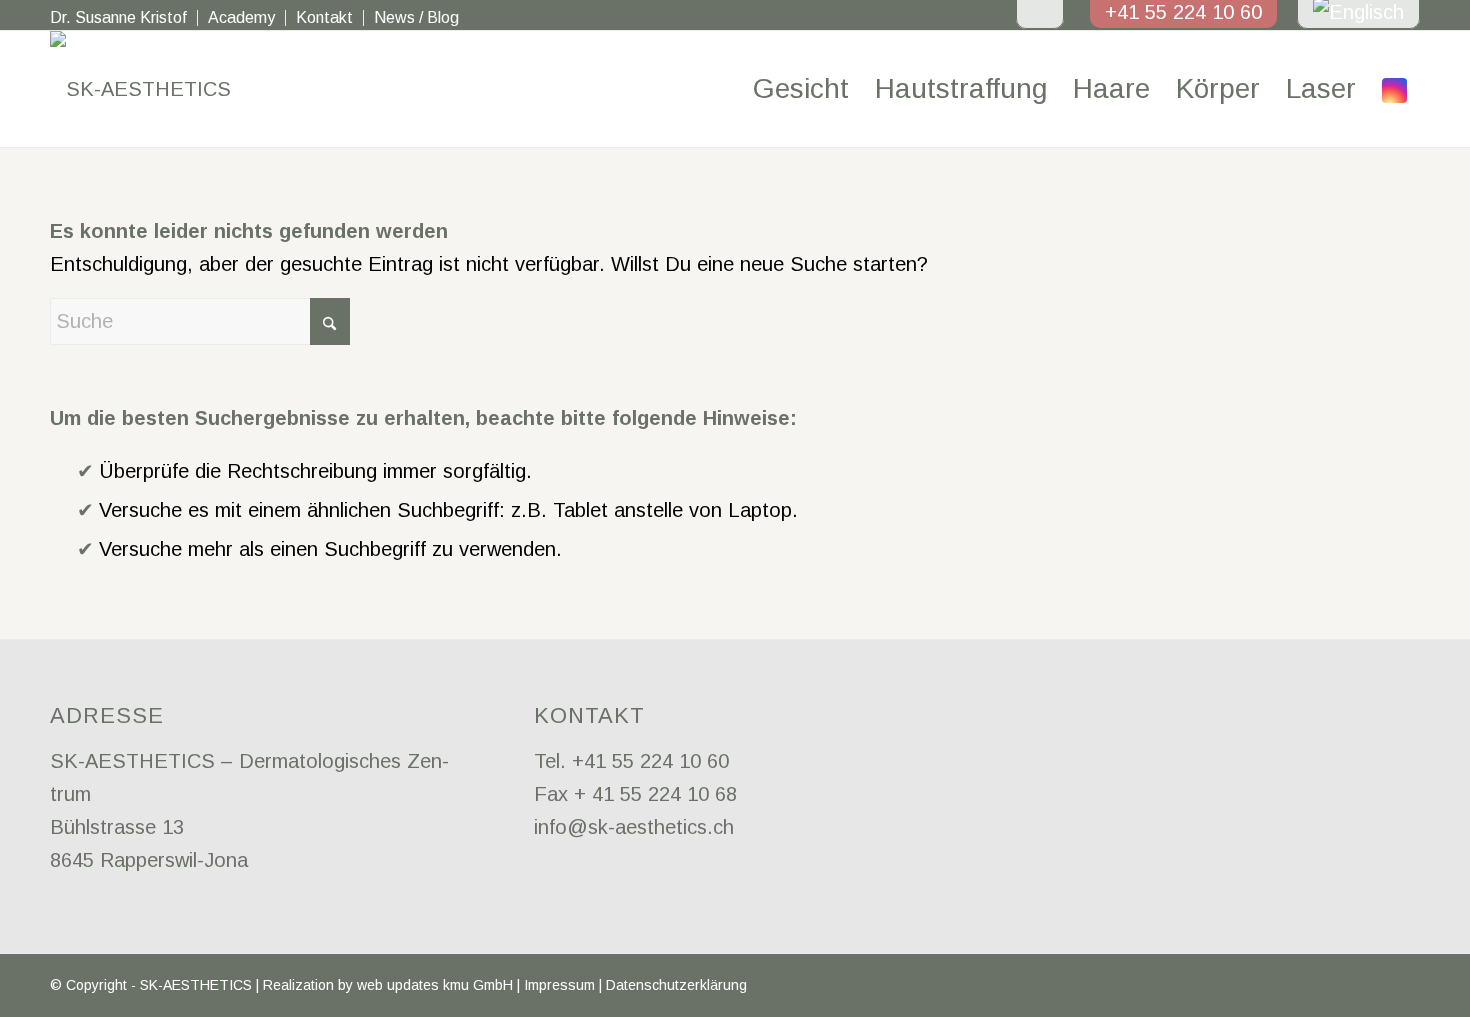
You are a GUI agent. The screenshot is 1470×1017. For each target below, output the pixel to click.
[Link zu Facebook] (1345, 991)
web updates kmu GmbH (435, 985)
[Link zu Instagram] (1394, 89)
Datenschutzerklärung (676, 985)
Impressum (559, 985)
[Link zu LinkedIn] (1375, 991)
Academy (241, 17)
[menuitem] (124, 18)
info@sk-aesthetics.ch (634, 827)
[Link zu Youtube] (1405, 991)
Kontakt (324, 17)
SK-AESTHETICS (196, 985)
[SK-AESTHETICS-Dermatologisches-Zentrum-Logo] (140, 89)
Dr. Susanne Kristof (118, 17)
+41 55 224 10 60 (650, 761)
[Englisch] (1358, 12)
